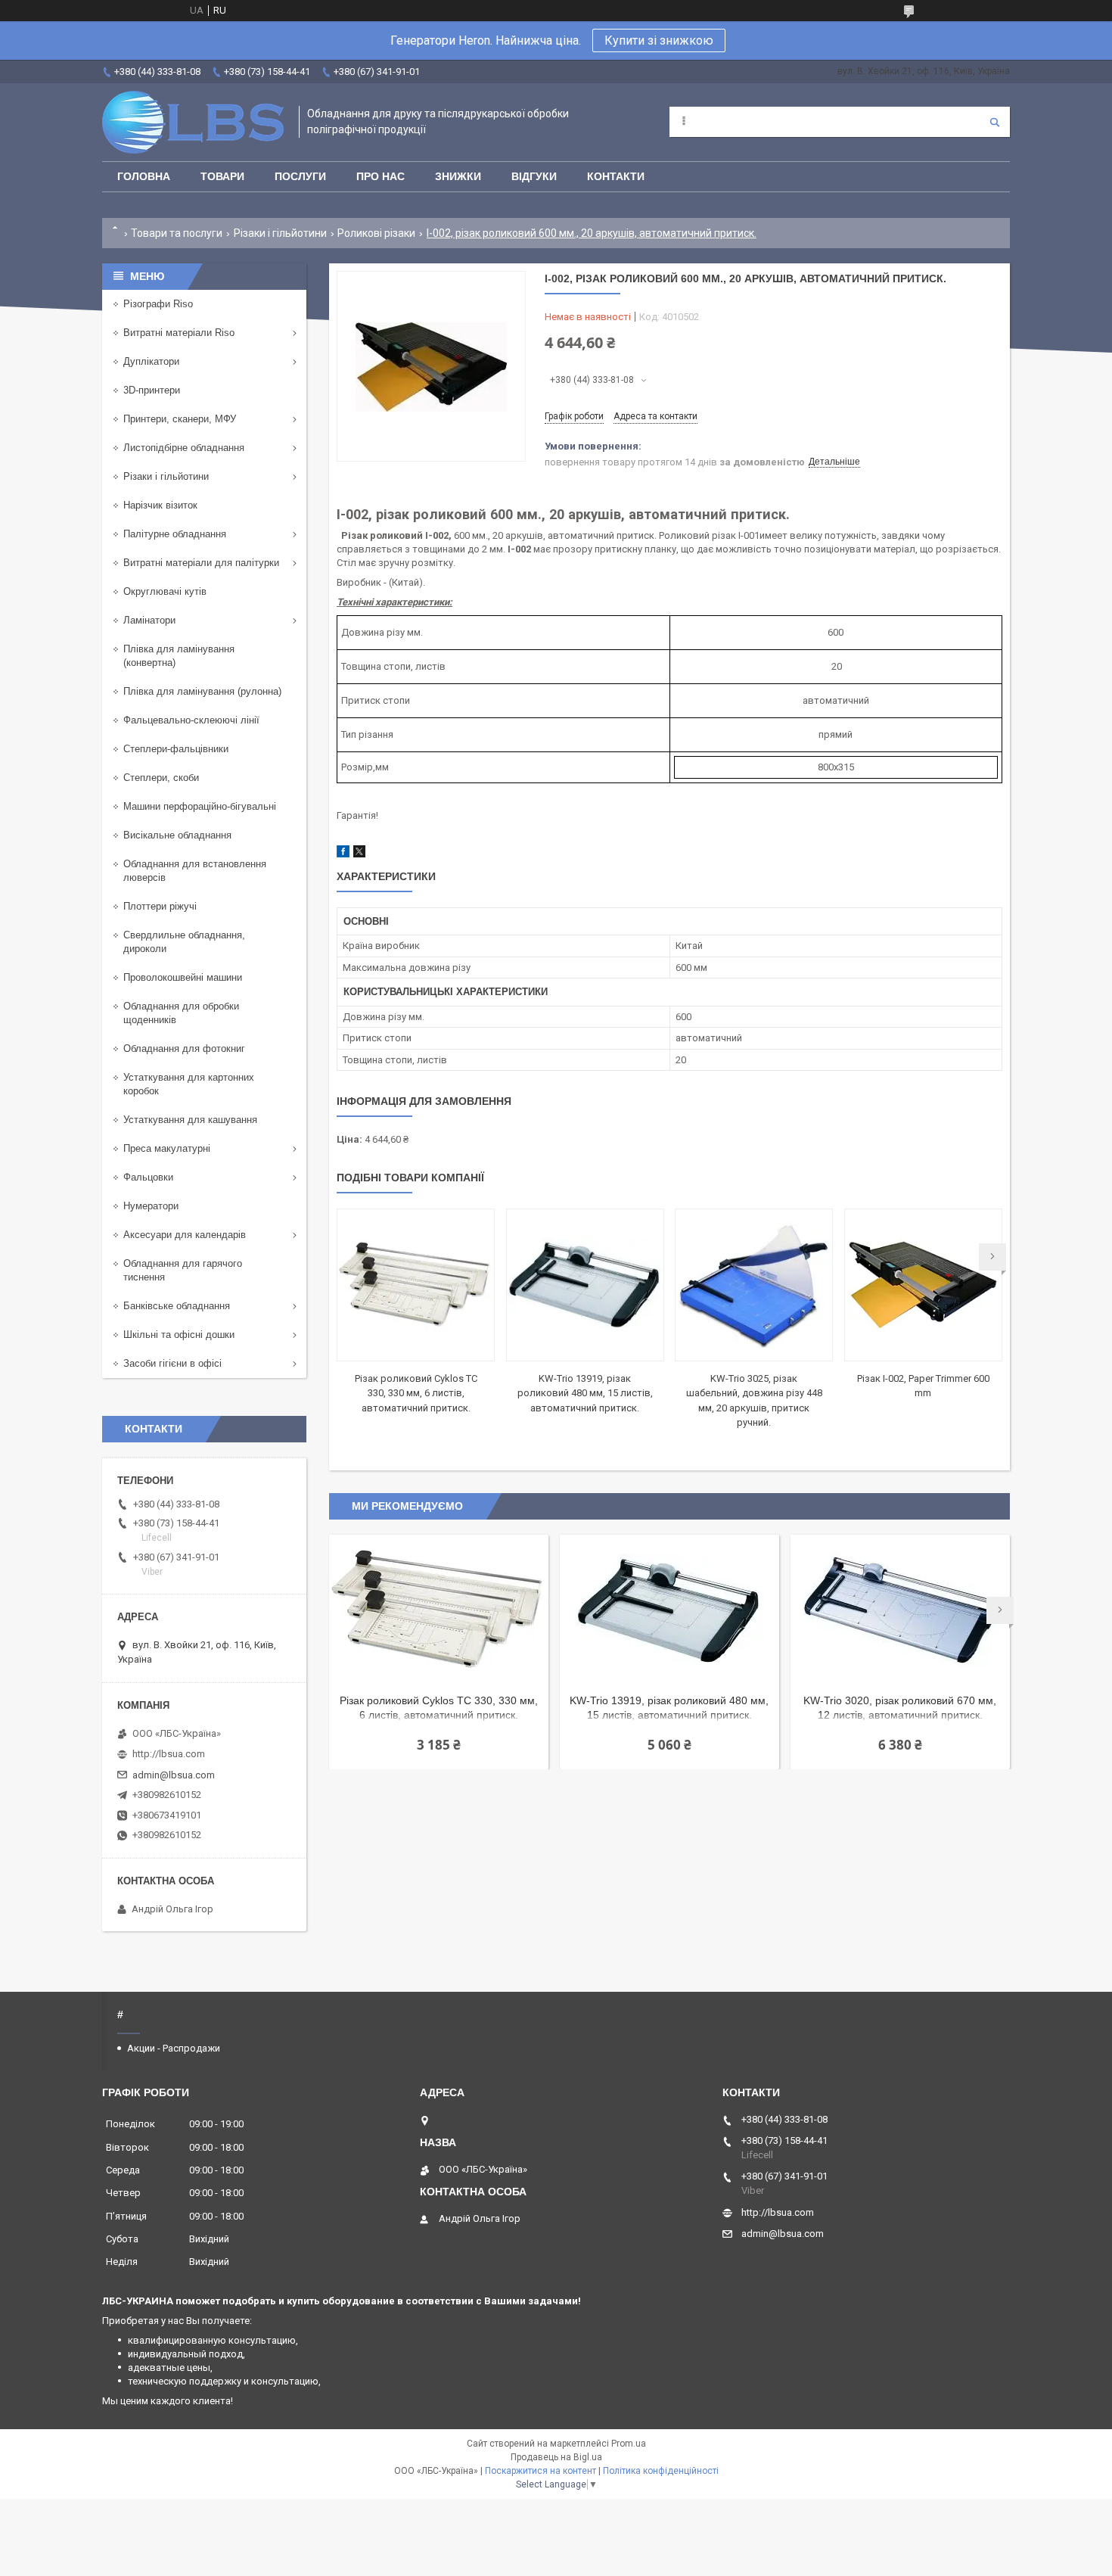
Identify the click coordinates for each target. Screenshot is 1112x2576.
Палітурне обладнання (175, 534)
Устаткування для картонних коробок (189, 1084)
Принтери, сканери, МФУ (180, 419)
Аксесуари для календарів (185, 1235)
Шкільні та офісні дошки (179, 1335)
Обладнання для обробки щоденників (181, 1013)
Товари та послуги (177, 233)
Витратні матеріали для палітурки (201, 563)
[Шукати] (995, 122)
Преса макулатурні (167, 1148)
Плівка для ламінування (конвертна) (179, 656)
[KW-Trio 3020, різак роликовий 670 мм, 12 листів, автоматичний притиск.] (900, 1610)
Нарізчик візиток (160, 505)
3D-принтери (152, 390)
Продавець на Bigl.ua (556, 2457)
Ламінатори (149, 620)
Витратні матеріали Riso (179, 333)
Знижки (458, 176)
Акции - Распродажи (174, 2048)
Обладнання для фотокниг (184, 1048)
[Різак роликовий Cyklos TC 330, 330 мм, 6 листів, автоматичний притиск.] (416, 1285)
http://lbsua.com (169, 1754)
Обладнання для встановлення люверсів (195, 871)
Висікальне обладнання (177, 835)
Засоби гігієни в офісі (172, 1363)
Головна (144, 176)
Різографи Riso (158, 304)
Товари (222, 176)
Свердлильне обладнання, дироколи (184, 942)
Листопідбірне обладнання (184, 448)
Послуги (300, 176)
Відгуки (534, 176)
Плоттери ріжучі (160, 906)
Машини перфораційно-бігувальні (200, 806)
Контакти (616, 176)
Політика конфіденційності (661, 2471)
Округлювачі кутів (165, 591)
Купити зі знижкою (659, 40)
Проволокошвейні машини (183, 977)
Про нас (381, 176)
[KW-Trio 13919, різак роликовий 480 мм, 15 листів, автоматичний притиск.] (585, 1285)
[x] (359, 854)
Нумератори (151, 1206)
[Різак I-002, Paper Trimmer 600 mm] (923, 1285)
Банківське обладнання (177, 1306)
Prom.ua (629, 2444)
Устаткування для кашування (190, 1120)
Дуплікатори (151, 361)
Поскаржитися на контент (540, 2471)
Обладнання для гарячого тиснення (183, 1270)
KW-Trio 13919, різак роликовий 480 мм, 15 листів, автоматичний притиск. (585, 1393)
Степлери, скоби (161, 778)
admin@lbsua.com (174, 1775)
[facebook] (343, 854)
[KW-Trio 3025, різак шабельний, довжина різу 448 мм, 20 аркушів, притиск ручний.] (754, 1285)
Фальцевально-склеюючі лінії (191, 720)
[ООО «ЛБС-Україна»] (193, 122)
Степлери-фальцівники (176, 749)
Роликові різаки (376, 233)
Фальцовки (148, 1177)
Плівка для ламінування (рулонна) (202, 691)
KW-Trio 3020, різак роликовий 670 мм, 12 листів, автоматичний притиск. (900, 1708)
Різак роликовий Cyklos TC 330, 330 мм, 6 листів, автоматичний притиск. (416, 1393)
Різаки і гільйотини (280, 233)
